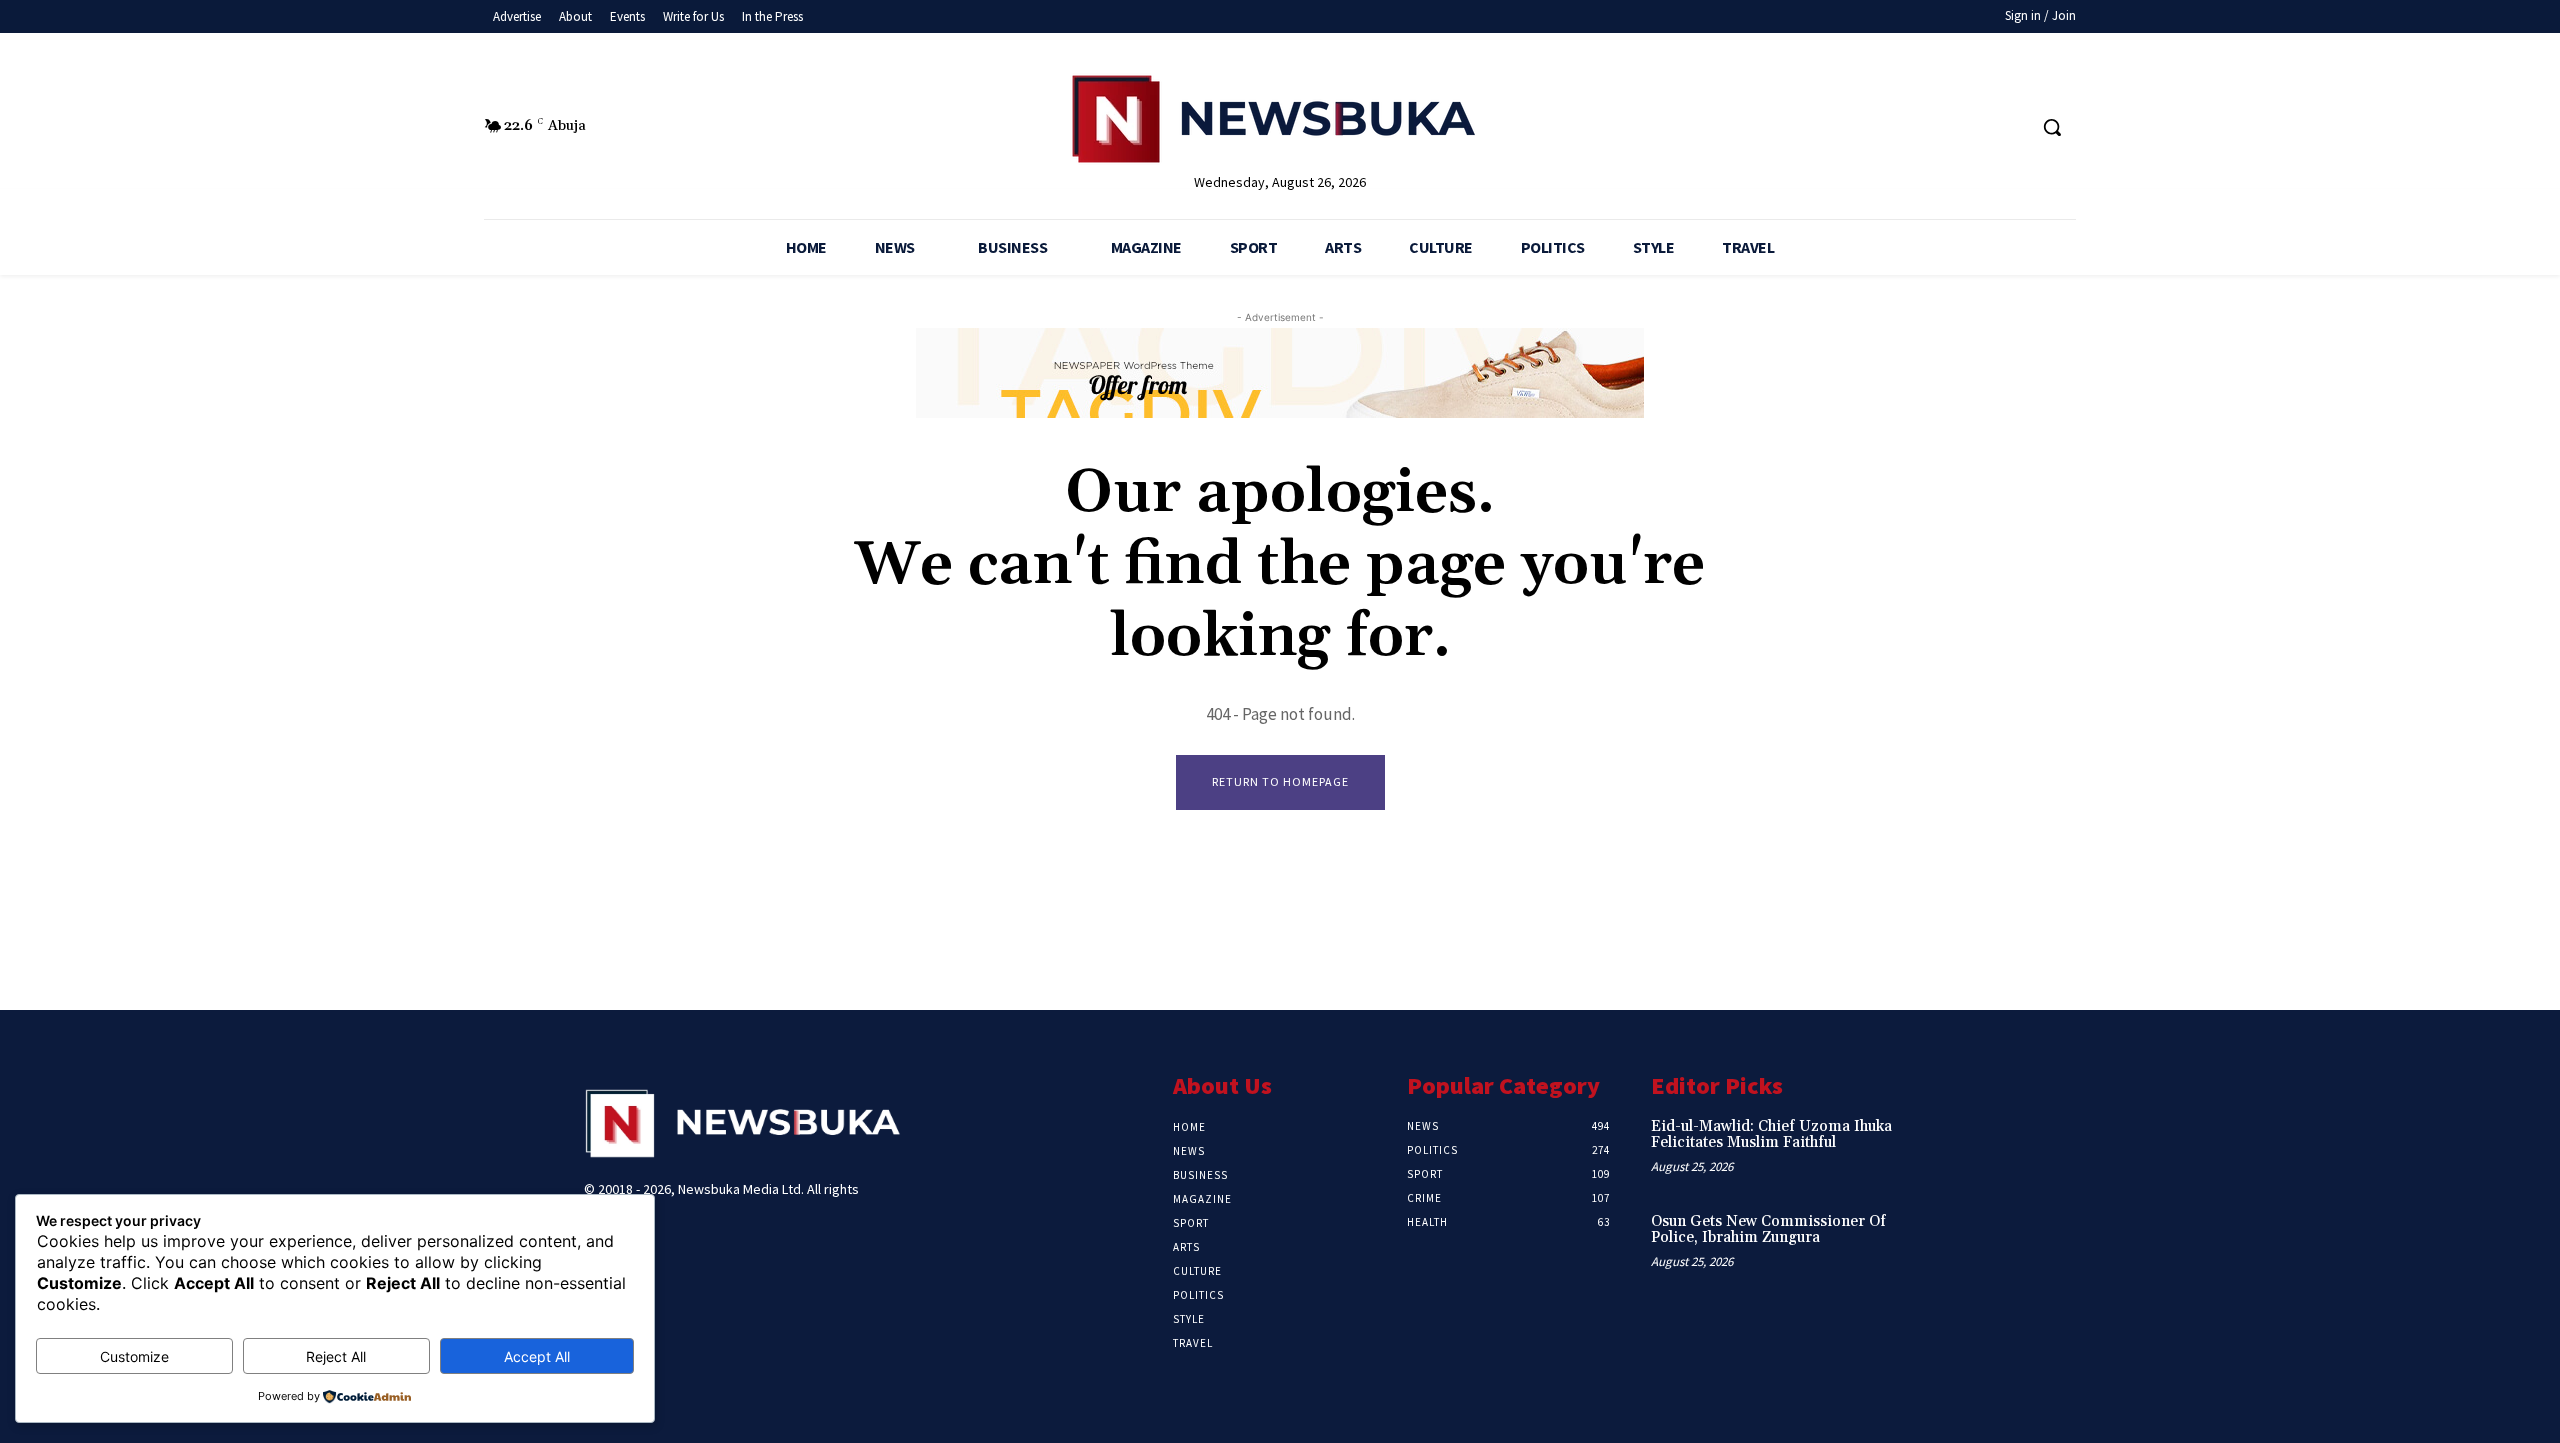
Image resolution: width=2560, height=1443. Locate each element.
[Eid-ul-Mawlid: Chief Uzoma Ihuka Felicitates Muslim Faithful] (1943, 1147)
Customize (134, 1356)
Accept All (537, 1356)
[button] (2052, 127)
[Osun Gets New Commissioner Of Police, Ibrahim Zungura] (1943, 1242)
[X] (1972, 127)
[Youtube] (2009, 127)
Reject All (336, 1356)
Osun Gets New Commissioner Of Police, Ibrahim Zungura (1768, 1230)
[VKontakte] (702, 1247)
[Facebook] (1897, 127)
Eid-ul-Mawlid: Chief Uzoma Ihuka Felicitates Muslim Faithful (1771, 1135)
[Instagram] (1934, 127)
